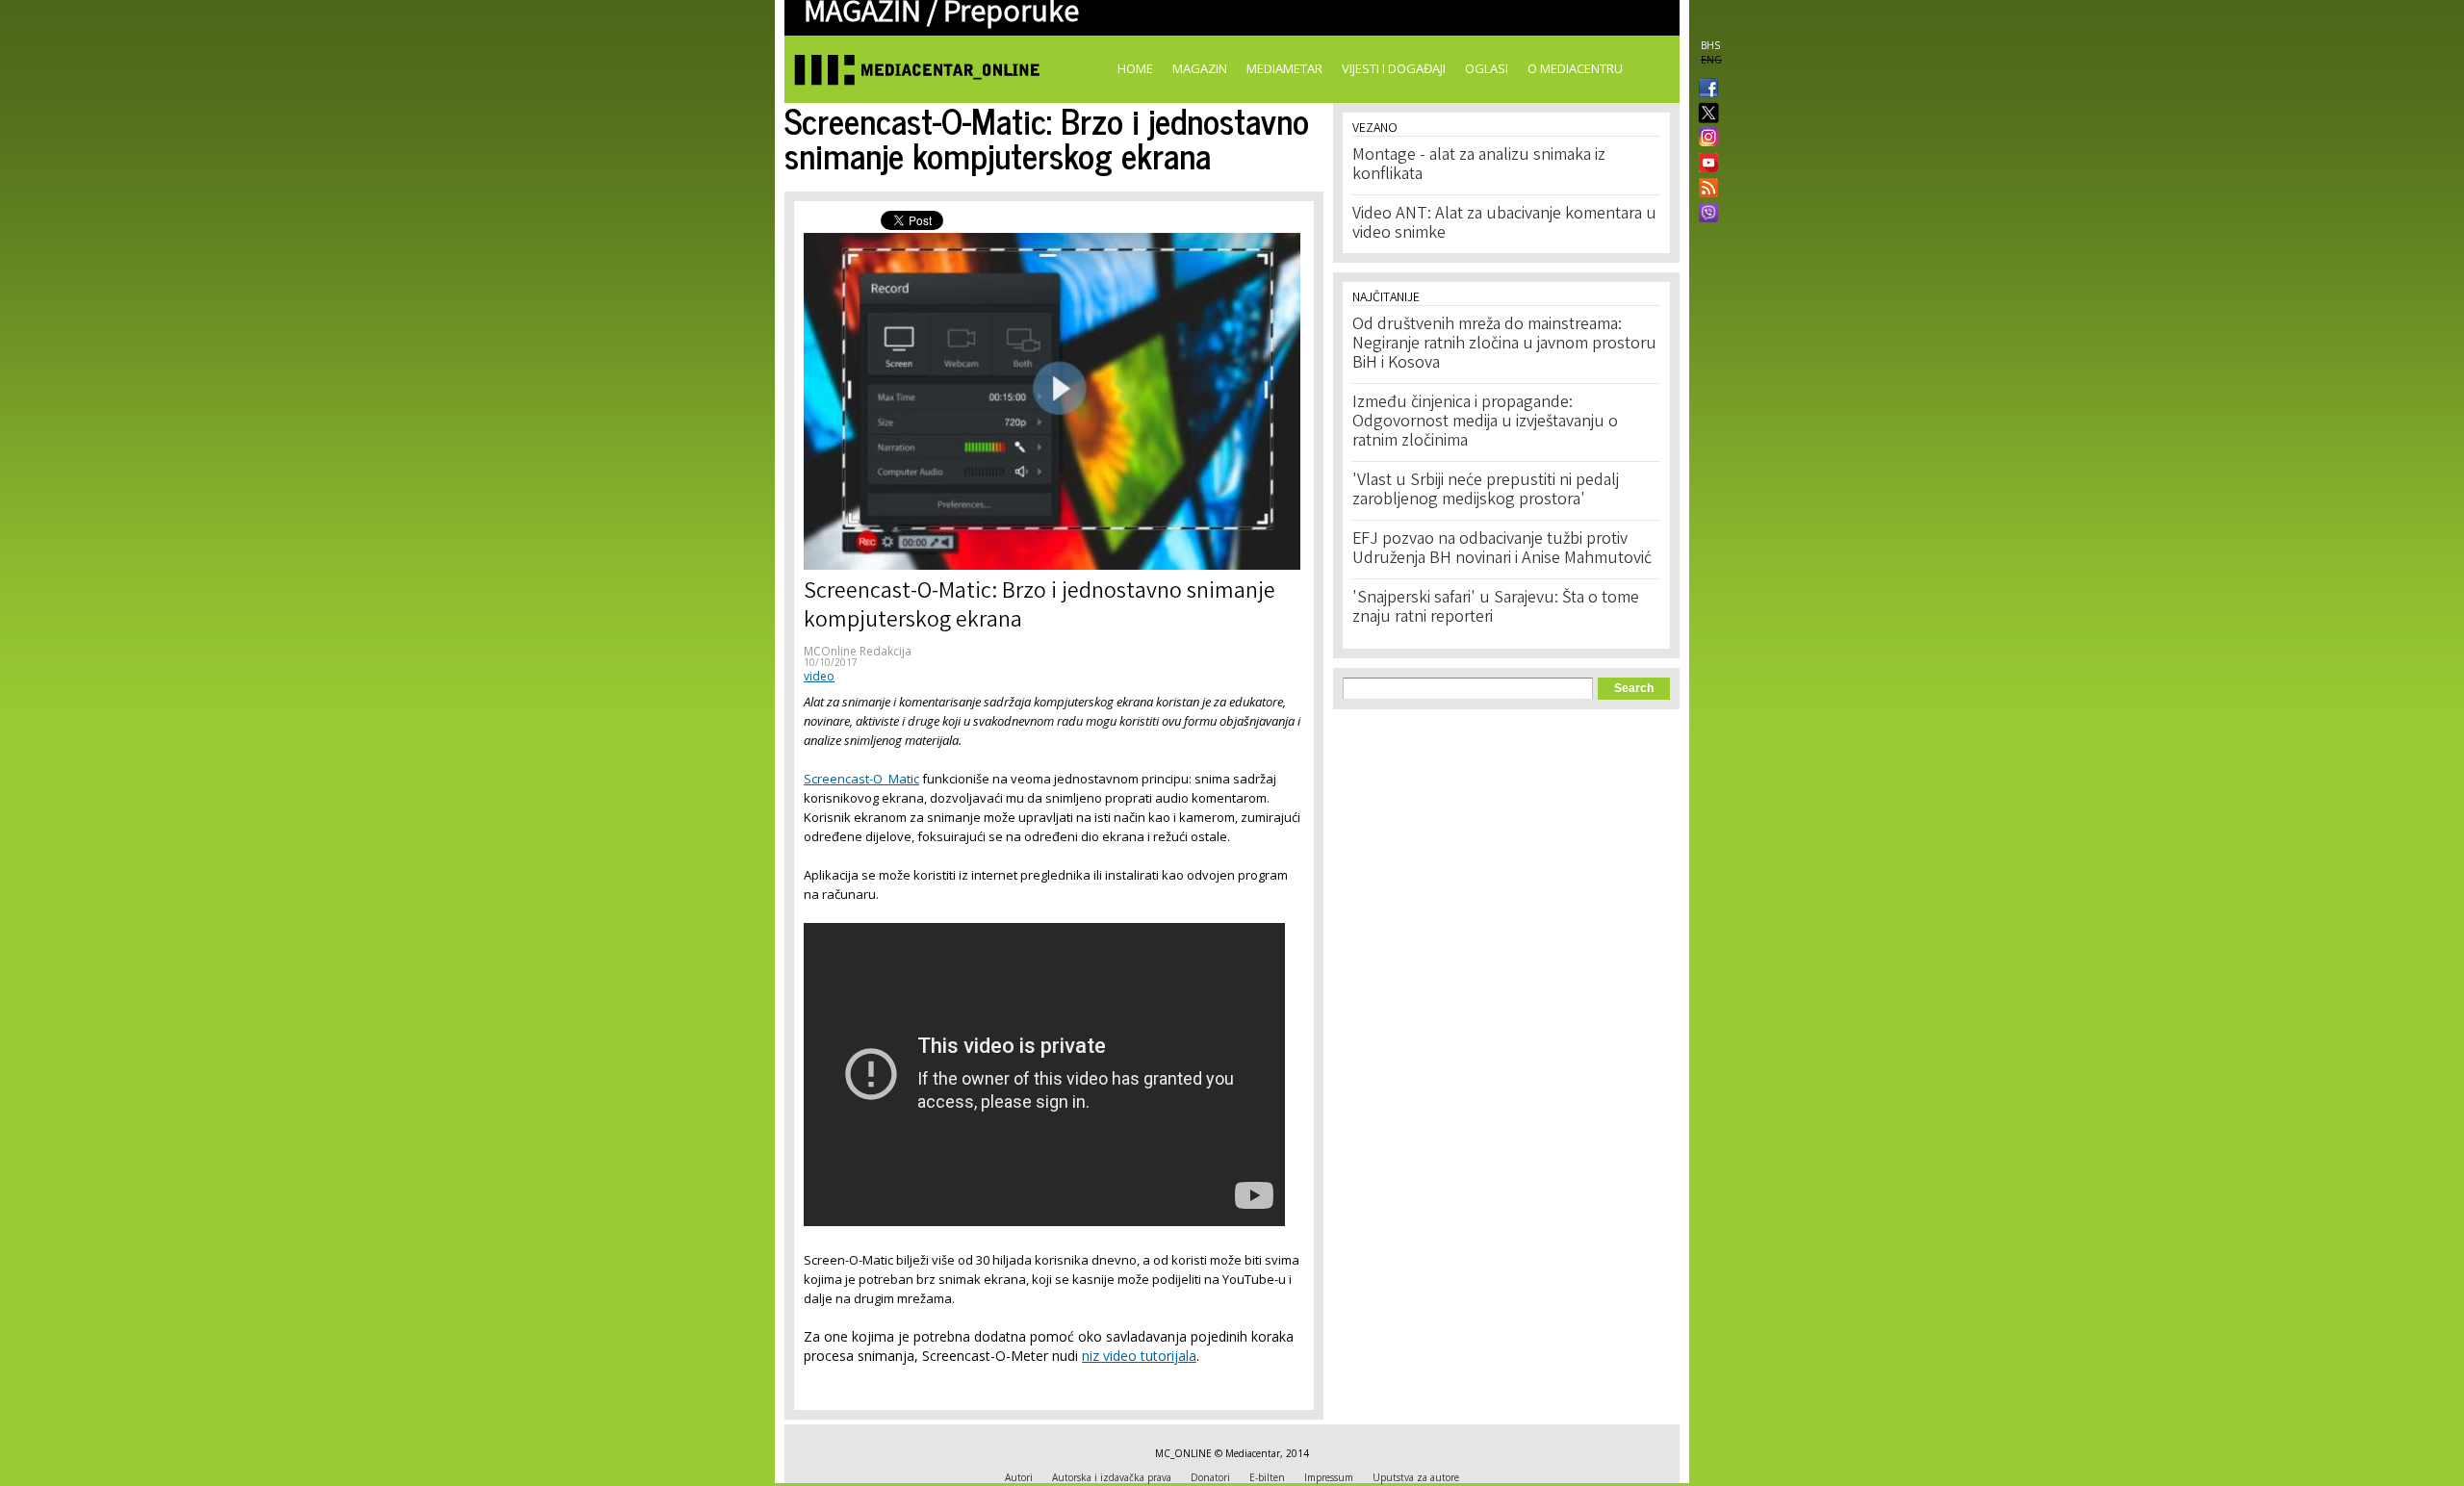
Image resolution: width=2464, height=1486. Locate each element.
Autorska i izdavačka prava (1112, 1477)
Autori (1019, 1477)
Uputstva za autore (1416, 1477)
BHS (1710, 45)
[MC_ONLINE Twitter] (1705, 114)
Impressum (1329, 1477)
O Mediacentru (1575, 68)
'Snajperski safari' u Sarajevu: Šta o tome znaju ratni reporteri (1496, 608)
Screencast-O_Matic (861, 779)
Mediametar (1284, 68)
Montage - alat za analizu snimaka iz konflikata (1479, 166)
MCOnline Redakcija (858, 651)
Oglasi (1487, 68)
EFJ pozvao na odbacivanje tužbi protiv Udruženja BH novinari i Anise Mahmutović (1502, 550)
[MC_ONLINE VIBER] (1705, 215)
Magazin (1200, 68)
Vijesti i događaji (1394, 68)
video (819, 676)
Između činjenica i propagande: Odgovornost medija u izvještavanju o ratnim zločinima (1485, 423)
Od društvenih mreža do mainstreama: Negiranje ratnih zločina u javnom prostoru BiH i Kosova (1504, 345)
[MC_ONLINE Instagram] (1705, 139)
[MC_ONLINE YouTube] (1705, 163)
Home (1135, 68)
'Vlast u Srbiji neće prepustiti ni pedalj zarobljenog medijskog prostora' (1486, 491)
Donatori (1210, 1477)
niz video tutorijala (1139, 1356)
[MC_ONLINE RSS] (1705, 190)
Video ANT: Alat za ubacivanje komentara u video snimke (1504, 224)
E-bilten (1267, 1477)
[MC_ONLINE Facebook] (1705, 90)
